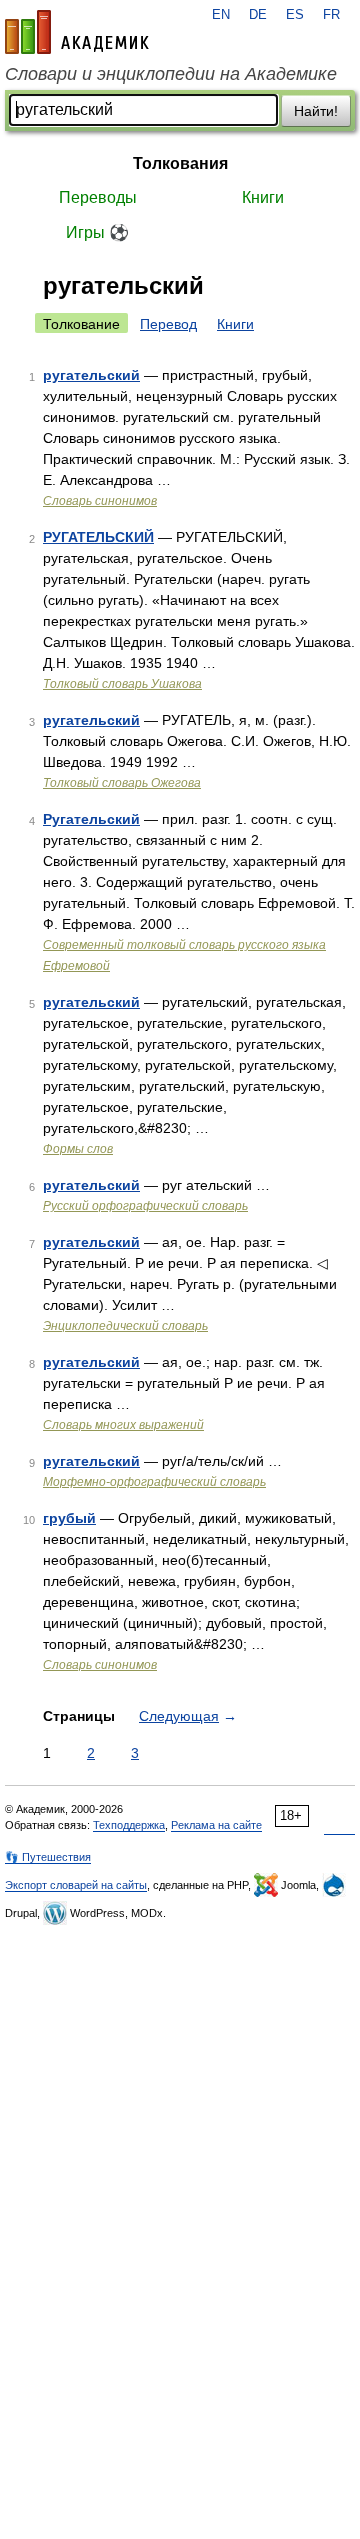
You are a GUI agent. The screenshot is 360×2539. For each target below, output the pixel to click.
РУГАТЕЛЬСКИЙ (98, 537)
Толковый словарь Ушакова (122, 684)
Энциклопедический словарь (125, 1326)
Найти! (316, 111)
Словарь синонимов (100, 501)
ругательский (91, 375)
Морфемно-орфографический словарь (154, 1482)
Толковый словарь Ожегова (122, 783)
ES (295, 15)
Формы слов (78, 1149)
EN (221, 15)
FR (331, 15)
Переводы (98, 197)
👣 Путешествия (48, 1857)
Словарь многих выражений (123, 1425)
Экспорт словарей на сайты (76, 1885)
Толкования (180, 163)
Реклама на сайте (216, 1825)
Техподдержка (129, 1825)
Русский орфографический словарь (145, 1206)
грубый (69, 1518)
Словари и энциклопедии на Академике (171, 74)
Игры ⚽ (97, 232)
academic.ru (77, 32)
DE (258, 15)
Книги (263, 197)
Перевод (168, 324)
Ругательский (91, 819)
